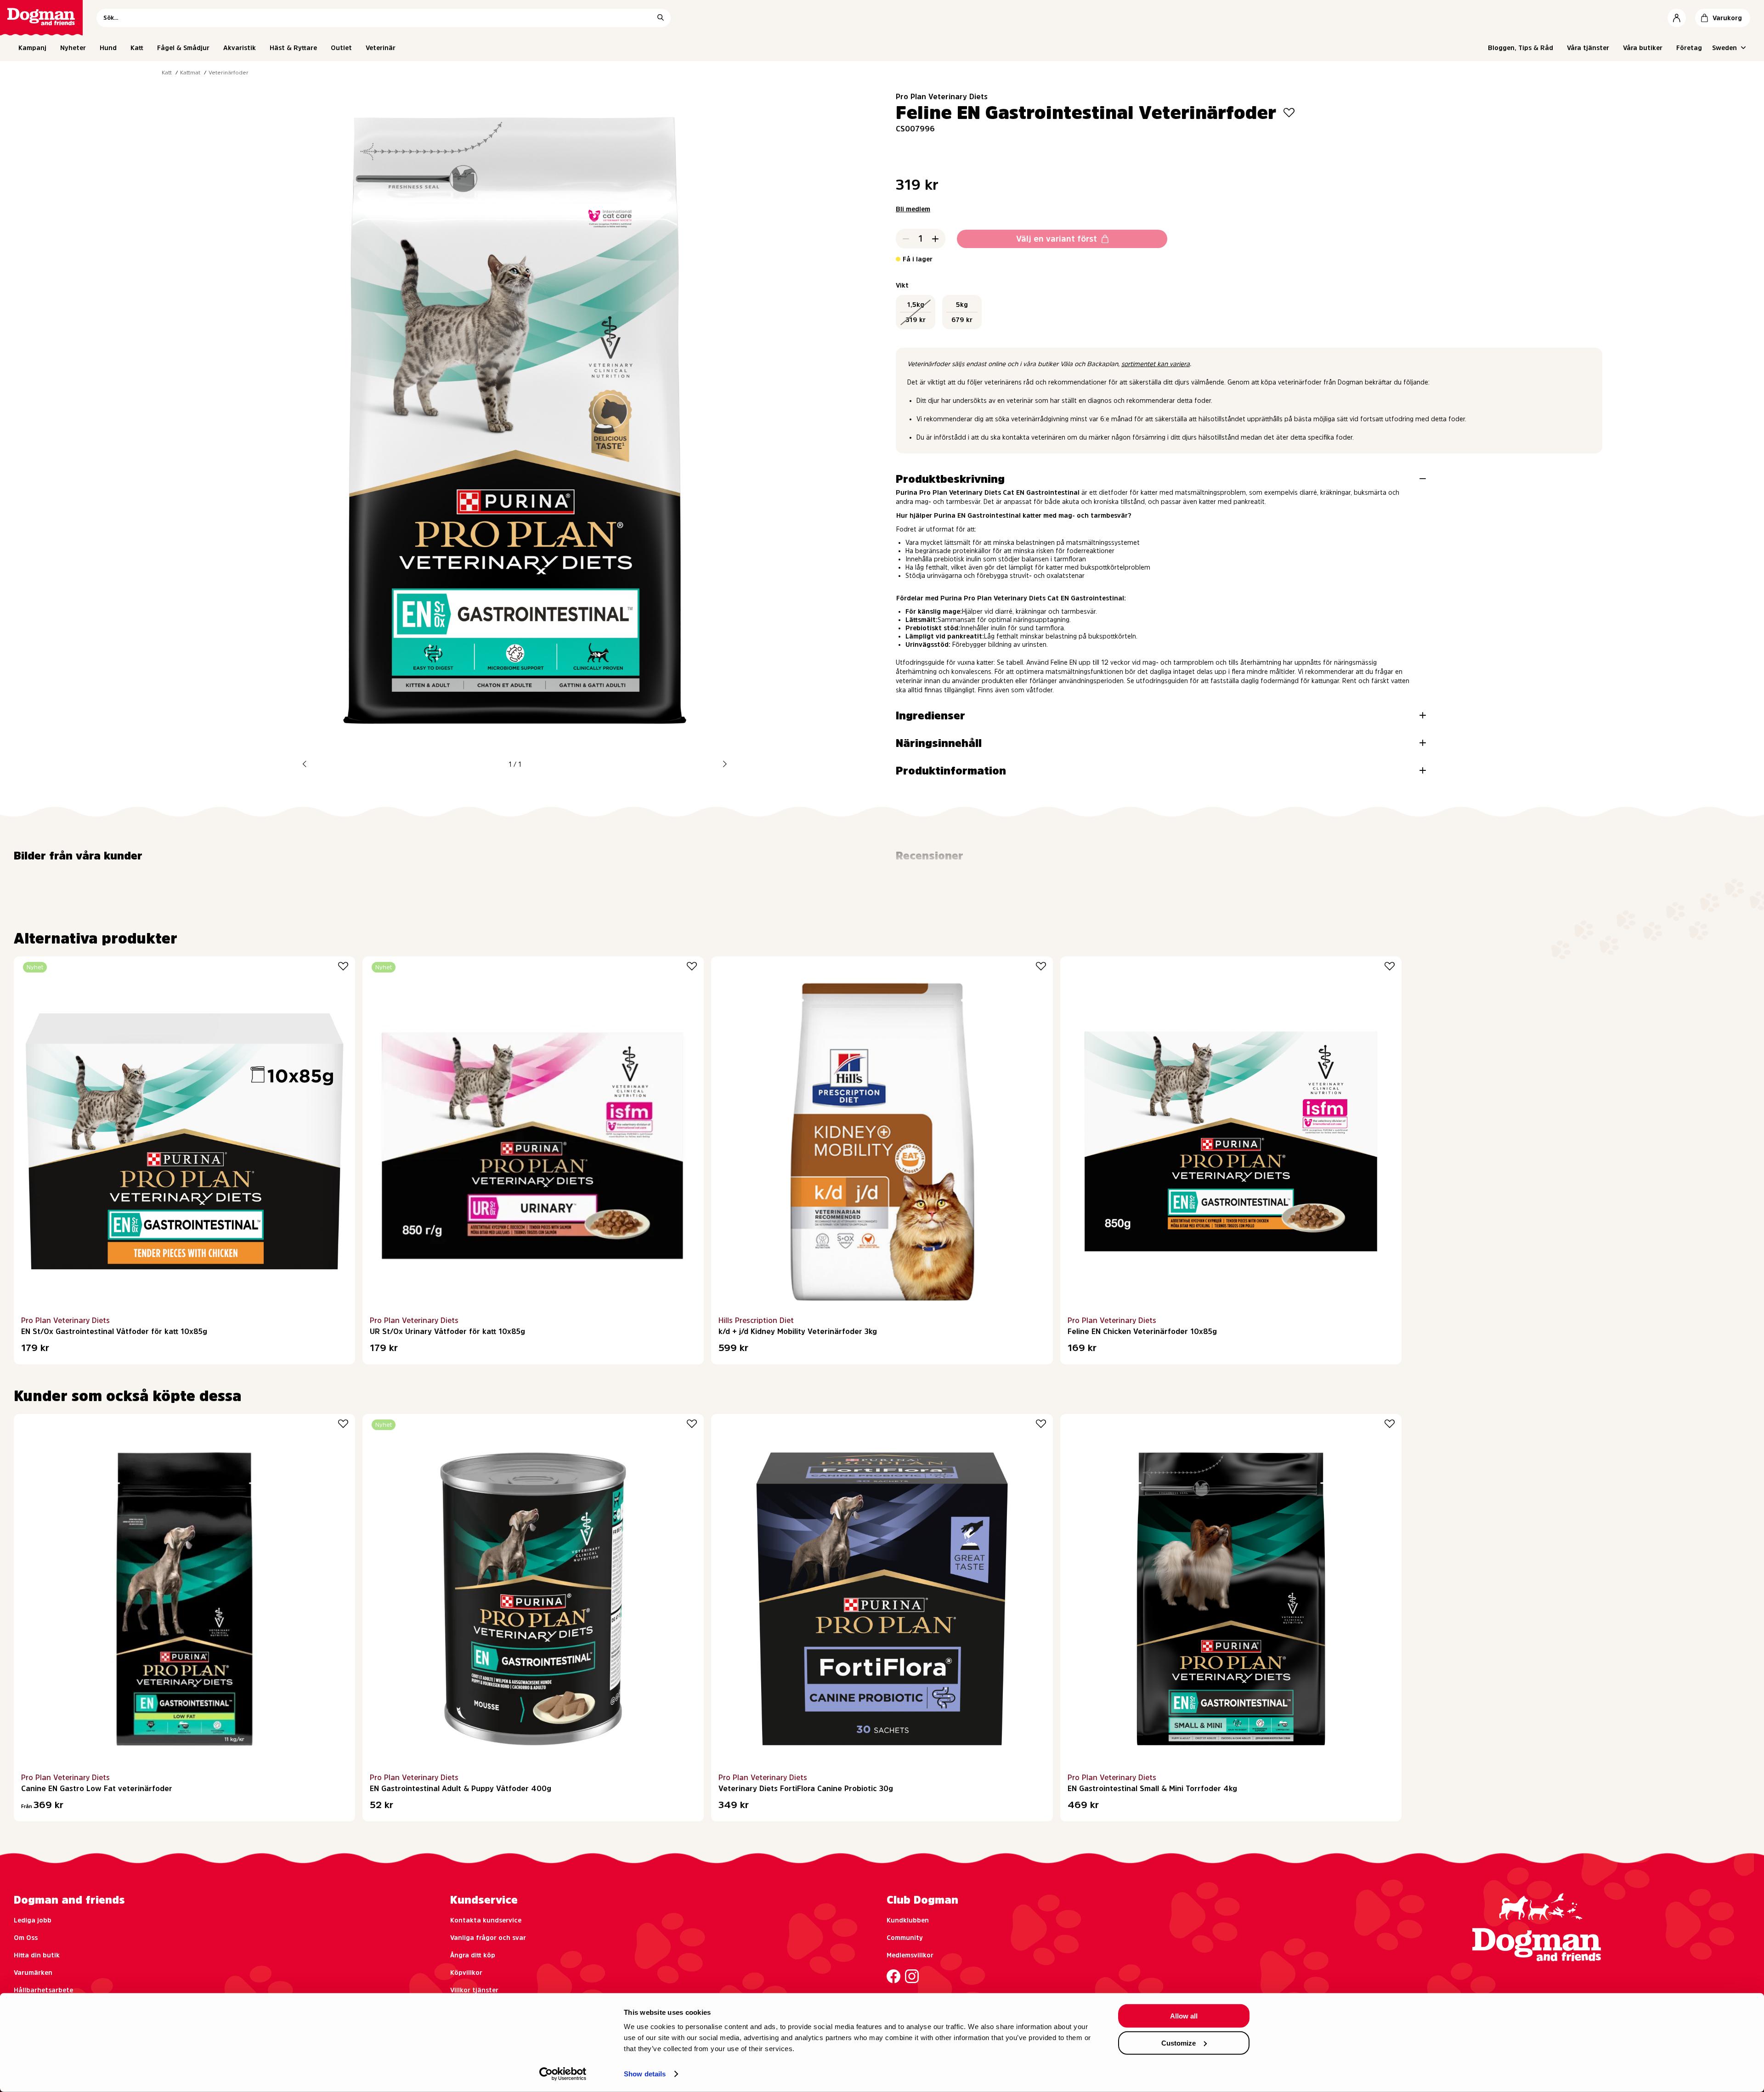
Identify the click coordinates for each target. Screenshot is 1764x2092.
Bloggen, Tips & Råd (1521, 48)
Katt (137, 48)
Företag (1689, 48)
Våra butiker (1643, 48)
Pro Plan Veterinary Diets (942, 96)
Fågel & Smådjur (183, 48)
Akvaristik (240, 48)
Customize (1179, 2043)
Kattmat (190, 73)
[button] (305, 764)
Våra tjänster (1588, 48)
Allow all (1184, 2016)
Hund (108, 48)
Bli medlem (913, 209)
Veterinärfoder (229, 73)
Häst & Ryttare (293, 48)
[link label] (41, 18)
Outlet (341, 48)
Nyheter (73, 48)
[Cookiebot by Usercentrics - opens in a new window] (563, 2074)
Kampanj (32, 48)
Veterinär (381, 48)
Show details (645, 2074)
